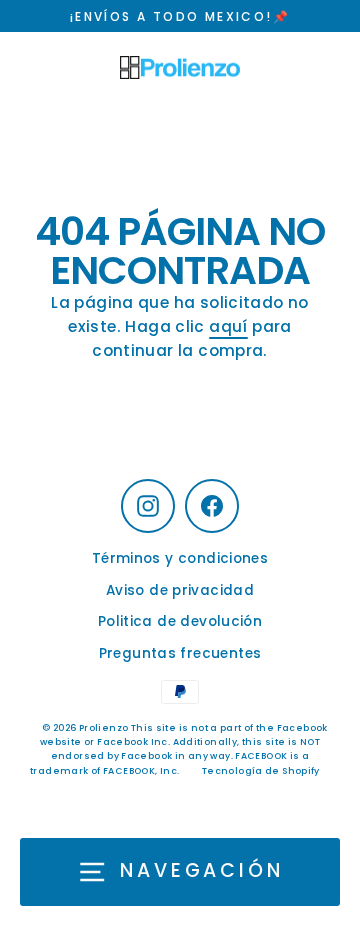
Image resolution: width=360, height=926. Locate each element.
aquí (228, 326)
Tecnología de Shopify (261, 771)
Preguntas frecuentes (180, 653)
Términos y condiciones (180, 558)
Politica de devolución (180, 621)
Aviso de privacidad (180, 590)
